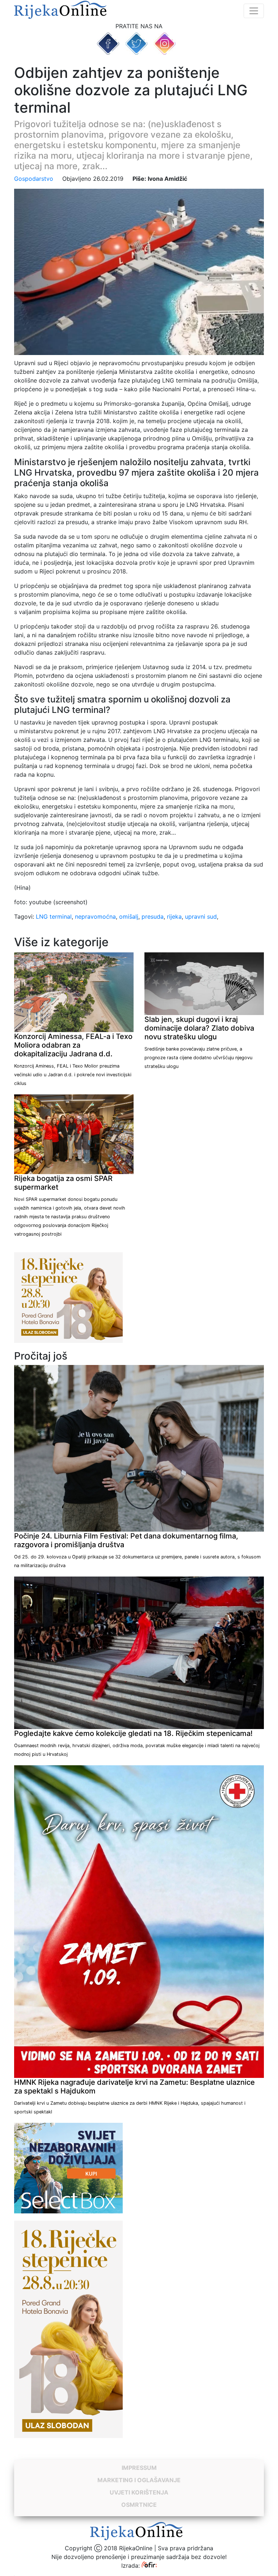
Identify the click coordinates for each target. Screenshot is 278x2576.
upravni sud (201, 917)
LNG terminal (54, 917)
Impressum (139, 2468)
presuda (153, 917)
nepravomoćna (95, 917)
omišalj (129, 917)
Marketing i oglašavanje (139, 2480)
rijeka (174, 917)
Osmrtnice (139, 2505)
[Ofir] (149, 2565)
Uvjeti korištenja (139, 2492)
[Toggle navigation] (254, 11)
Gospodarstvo (34, 179)
